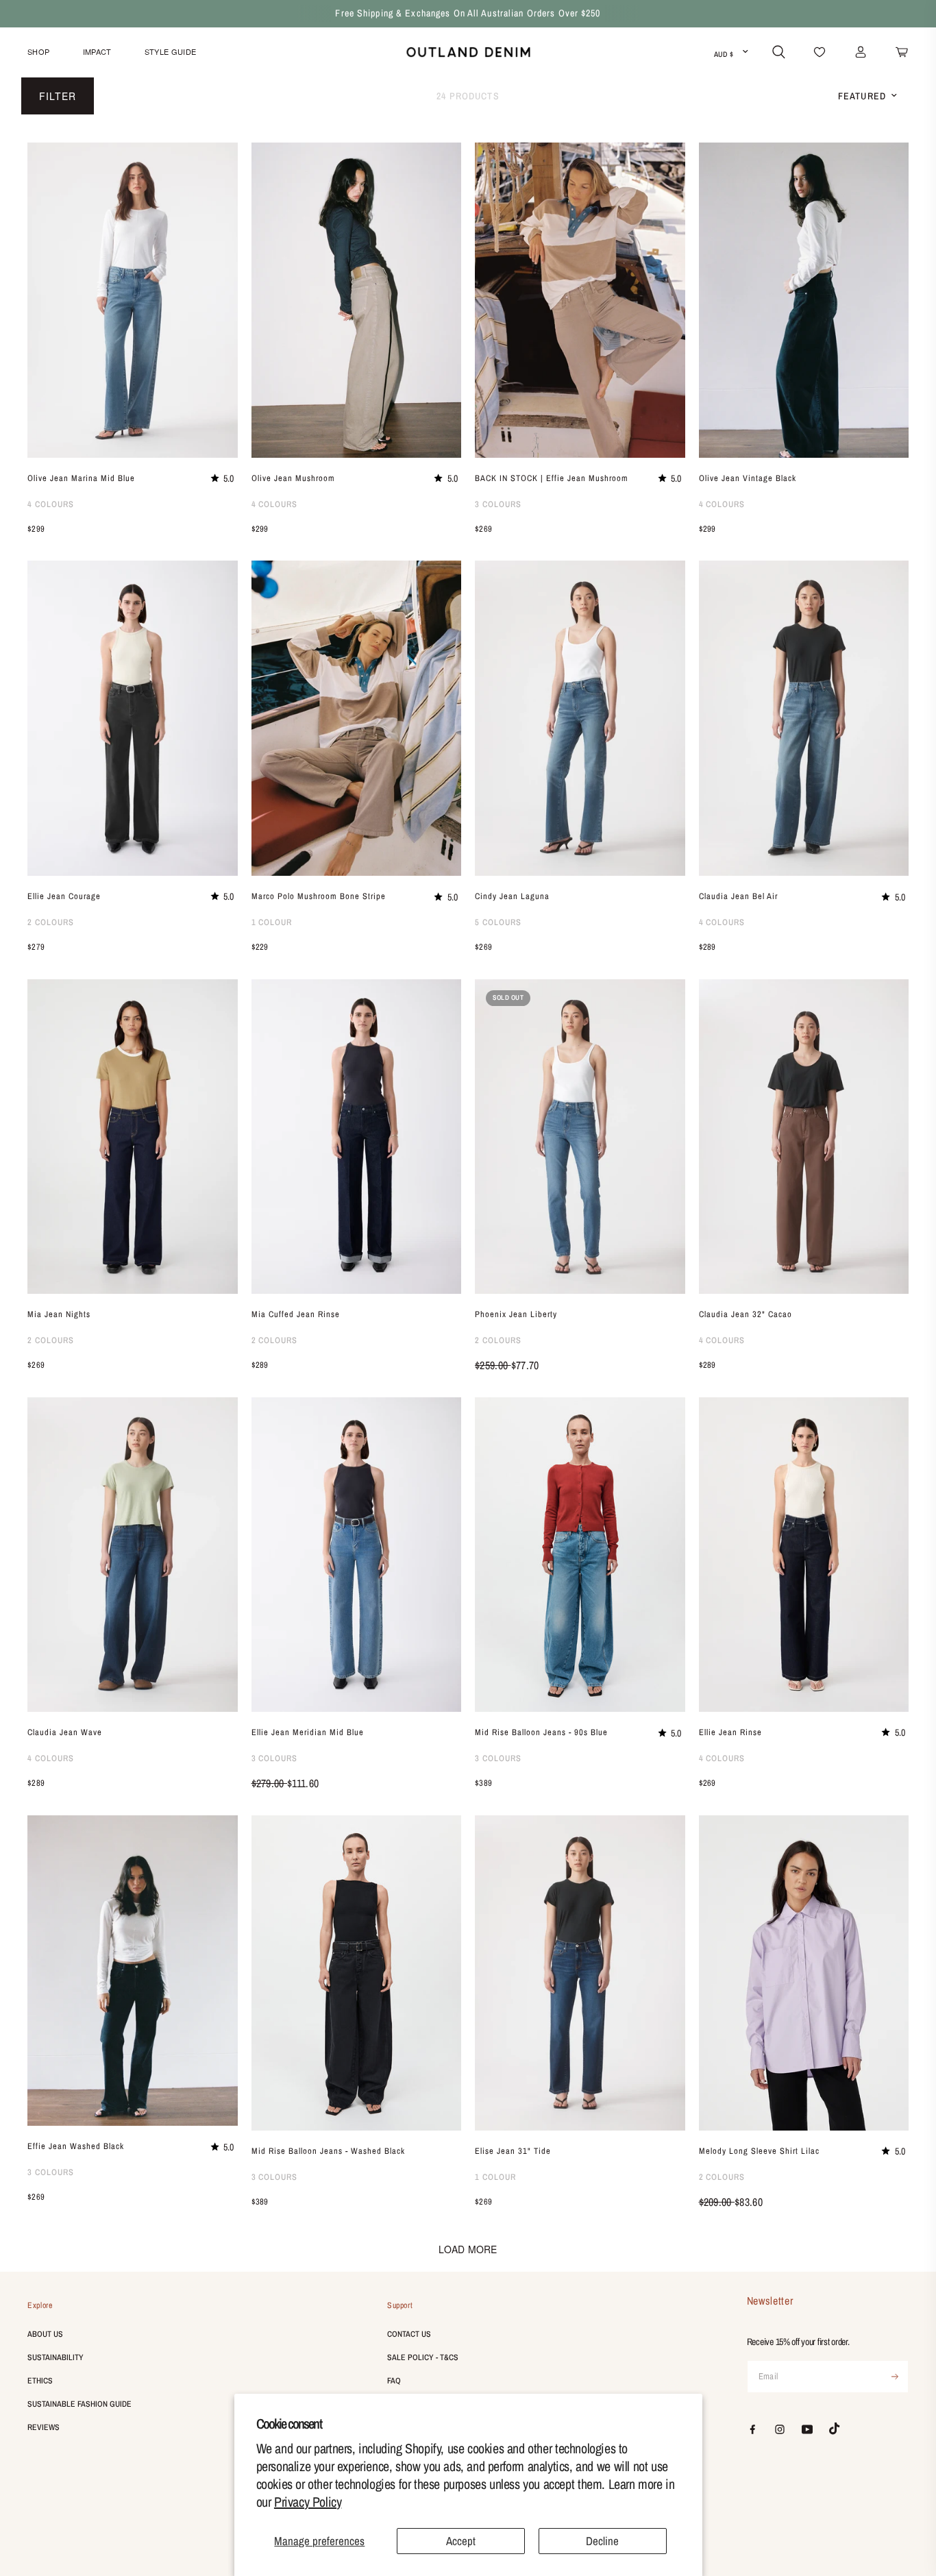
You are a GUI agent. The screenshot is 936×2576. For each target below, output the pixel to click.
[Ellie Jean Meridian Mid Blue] (357, 1555)
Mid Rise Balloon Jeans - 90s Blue (541, 1732)
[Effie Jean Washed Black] (133, 1971)
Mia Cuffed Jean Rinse (296, 1314)
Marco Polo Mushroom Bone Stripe (319, 896)
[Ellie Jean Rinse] (804, 1555)
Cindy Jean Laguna (512, 896)
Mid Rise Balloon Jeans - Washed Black (328, 2151)
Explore (40, 2305)
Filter (58, 96)
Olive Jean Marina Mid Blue (81, 478)
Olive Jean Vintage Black (748, 478)
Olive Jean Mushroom (293, 478)
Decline (602, 2541)
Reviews (44, 2427)
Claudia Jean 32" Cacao (746, 1314)
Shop (38, 51)
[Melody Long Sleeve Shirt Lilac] (804, 1973)
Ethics (40, 2381)
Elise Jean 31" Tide (513, 2151)
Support (400, 2305)
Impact (97, 51)
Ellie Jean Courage (64, 896)
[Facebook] (752, 2429)
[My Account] (861, 52)
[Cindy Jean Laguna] (580, 718)
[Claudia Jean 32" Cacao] (804, 1137)
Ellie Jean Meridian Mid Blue (308, 1732)
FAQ (394, 2381)
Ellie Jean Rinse (730, 1732)
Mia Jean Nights (59, 1314)
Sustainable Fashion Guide (79, 2404)
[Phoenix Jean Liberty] (580, 1137)
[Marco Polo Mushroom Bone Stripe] (357, 718)
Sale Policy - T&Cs (423, 2357)
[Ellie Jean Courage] (133, 718)
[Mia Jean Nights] (133, 1137)
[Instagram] (780, 2429)
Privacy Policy (308, 2502)
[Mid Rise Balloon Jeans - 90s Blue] (580, 1555)
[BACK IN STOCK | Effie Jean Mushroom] (580, 300)
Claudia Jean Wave (65, 1732)
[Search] (779, 52)
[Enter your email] (895, 2377)
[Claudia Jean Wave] (133, 1555)
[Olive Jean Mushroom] (357, 300)
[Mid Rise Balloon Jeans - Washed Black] (357, 1973)
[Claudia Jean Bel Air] (804, 718)
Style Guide (171, 51)
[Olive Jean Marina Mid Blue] (133, 300)
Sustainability (56, 2357)
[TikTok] (835, 2429)
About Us (45, 2334)
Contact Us (409, 2334)
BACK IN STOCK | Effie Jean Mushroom (552, 478)
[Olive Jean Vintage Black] (804, 300)
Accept (461, 2541)
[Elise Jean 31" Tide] (580, 1973)
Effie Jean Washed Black (76, 2146)
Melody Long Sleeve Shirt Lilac (759, 2151)
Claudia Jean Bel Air (738, 896)
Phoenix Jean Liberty (516, 1314)
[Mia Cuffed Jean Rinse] (357, 1137)
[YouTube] (807, 2429)
